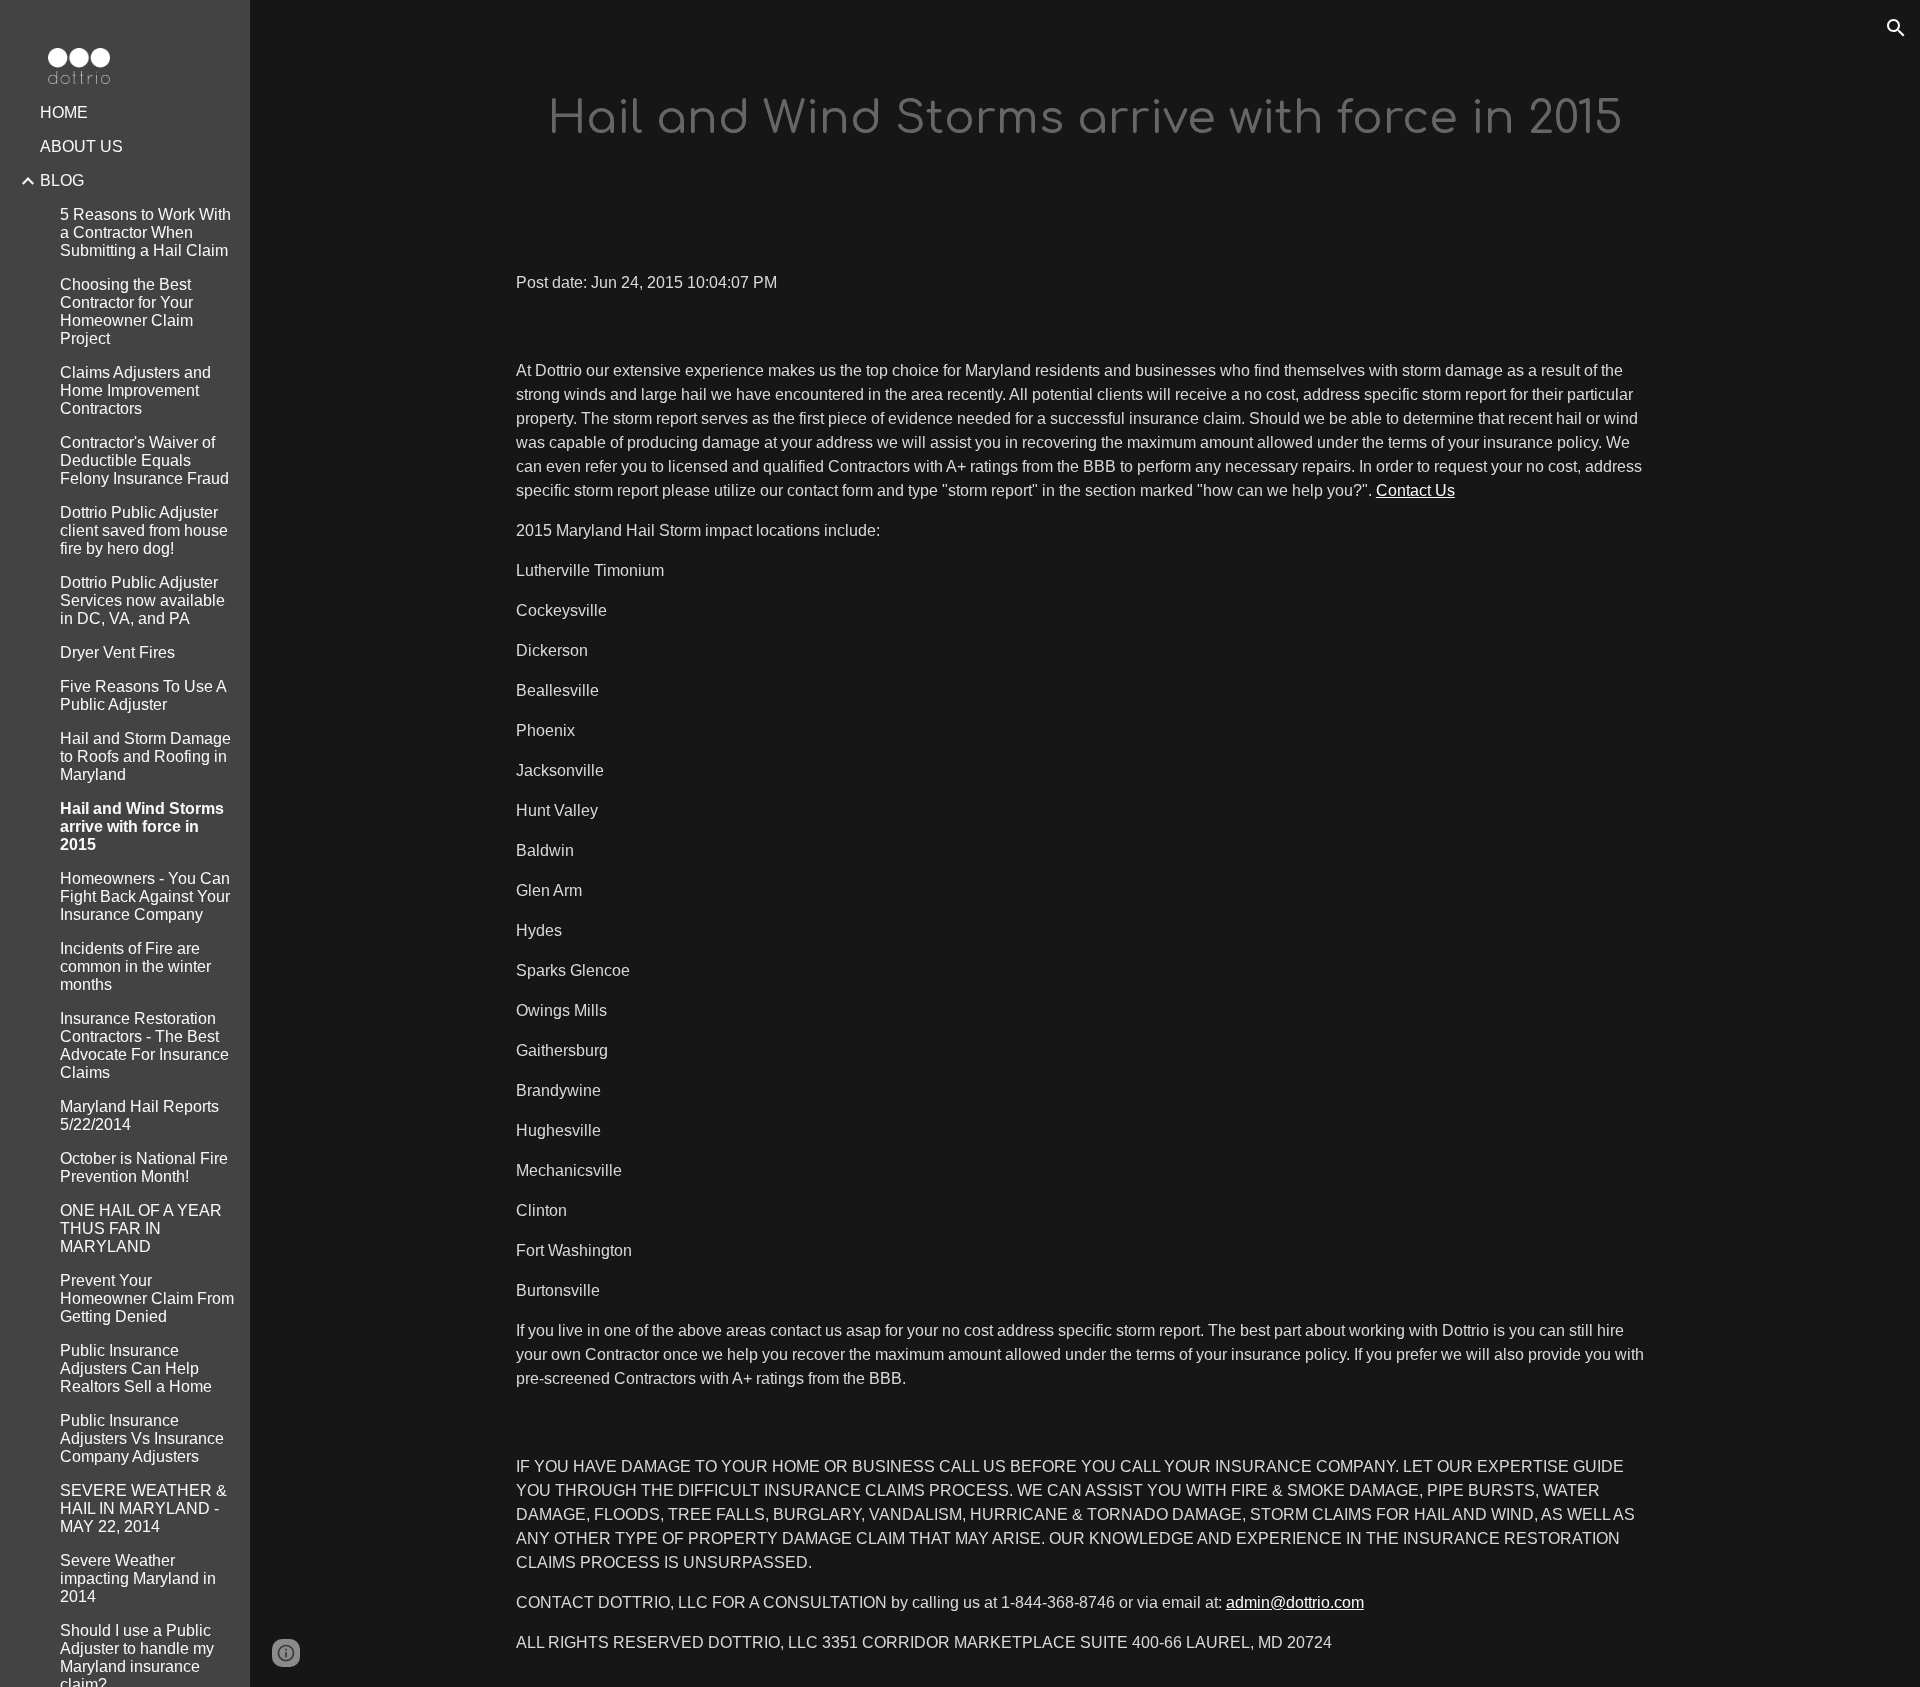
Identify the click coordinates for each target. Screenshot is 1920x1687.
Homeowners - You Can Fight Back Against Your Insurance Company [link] (145, 896)
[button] (1896, 28)
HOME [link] (64, 112)
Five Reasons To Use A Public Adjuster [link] (143, 695)
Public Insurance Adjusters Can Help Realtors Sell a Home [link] (136, 1368)
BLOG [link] (62, 180)
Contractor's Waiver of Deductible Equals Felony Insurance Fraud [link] (144, 460)
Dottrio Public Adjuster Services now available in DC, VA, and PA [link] (142, 600)
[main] (1085, 119)
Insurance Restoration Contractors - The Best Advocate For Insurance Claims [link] (144, 1045)
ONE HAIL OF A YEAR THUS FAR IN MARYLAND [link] (141, 1228)
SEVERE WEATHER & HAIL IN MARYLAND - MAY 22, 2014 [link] (143, 1508)
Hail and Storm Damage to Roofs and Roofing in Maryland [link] (145, 756)
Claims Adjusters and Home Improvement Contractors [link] (135, 390)
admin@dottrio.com (1295, 1602)
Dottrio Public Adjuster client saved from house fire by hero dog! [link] (144, 530)
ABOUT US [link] (81, 146)
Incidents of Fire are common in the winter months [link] (135, 966)
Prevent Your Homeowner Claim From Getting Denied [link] (147, 1298)
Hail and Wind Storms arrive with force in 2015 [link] (142, 826)
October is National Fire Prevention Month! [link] (144, 1167)
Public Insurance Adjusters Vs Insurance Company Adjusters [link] (142, 1438)
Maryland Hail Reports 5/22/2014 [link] (139, 1115)
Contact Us (1415, 490)
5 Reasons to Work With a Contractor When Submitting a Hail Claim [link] (145, 232)
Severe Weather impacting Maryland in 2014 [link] (138, 1578)
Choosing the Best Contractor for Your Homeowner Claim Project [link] (126, 311)
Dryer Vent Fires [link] (117, 652)
